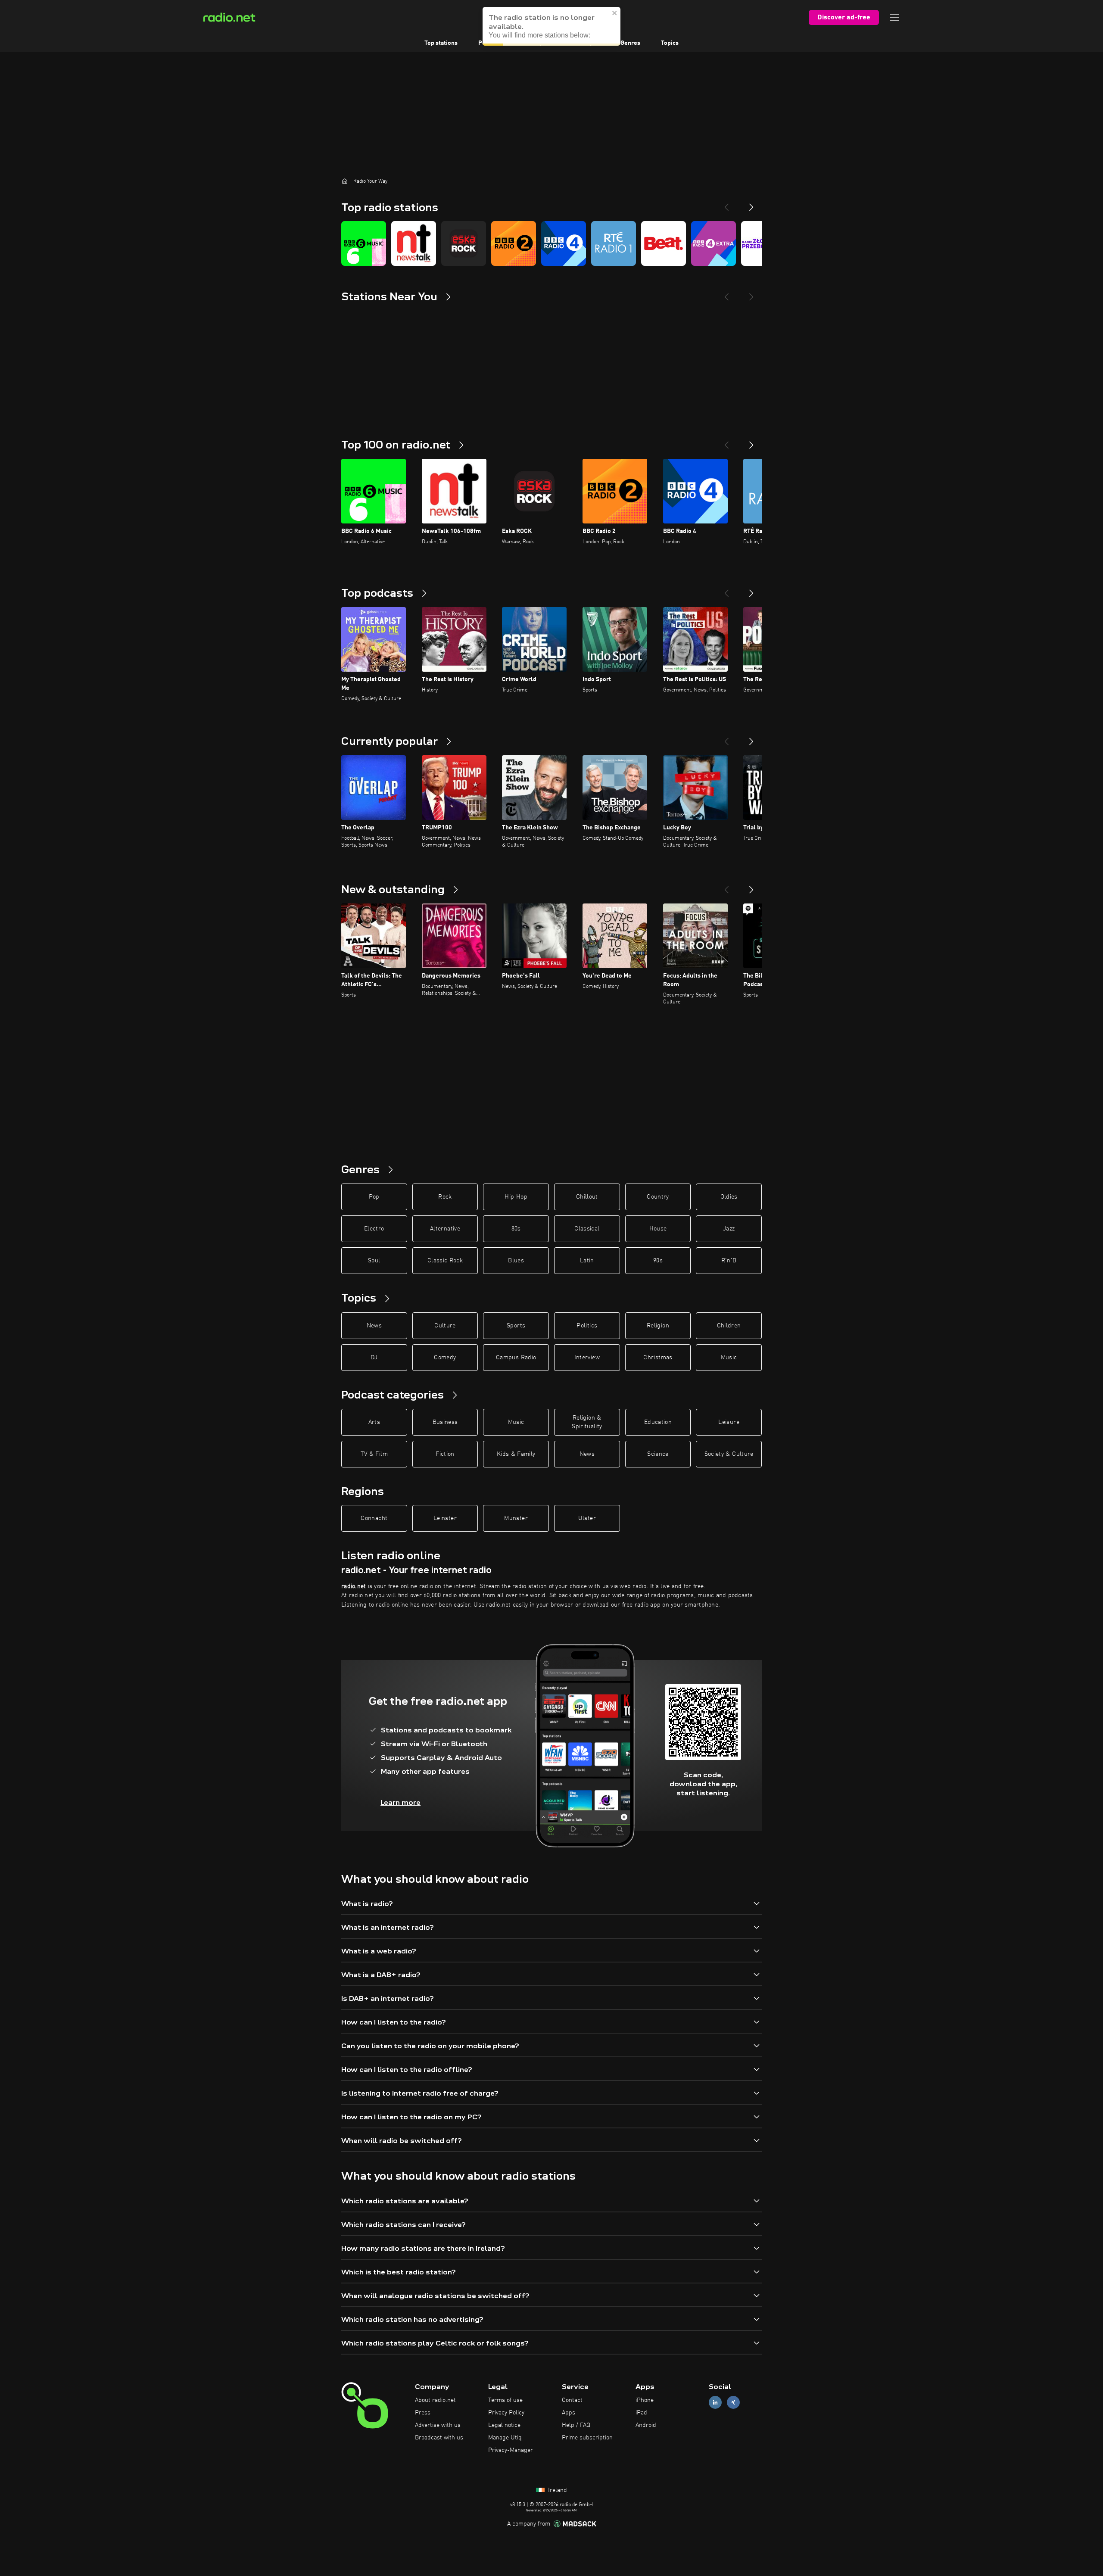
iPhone (645, 2400)
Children (729, 1326)
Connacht (374, 1518)
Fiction (445, 1454)
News (374, 1326)
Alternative (445, 1229)
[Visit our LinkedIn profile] (715, 2403)
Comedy (445, 1358)
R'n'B (729, 1261)
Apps (569, 2413)
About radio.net (435, 2400)
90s (658, 1261)
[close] (615, 12)
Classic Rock (445, 1261)
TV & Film (374, 1454)
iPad (641, 2413)
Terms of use (505, 2400)
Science (658, 1454)
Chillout (587, 1197)
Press (423, 2413)
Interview (587, 1358)
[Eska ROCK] (464, 243)
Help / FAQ (576, 2425)
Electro (374, 1229)
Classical (587, 1229)
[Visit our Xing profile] (733, 2403)
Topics (670, 43)
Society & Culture (729, 1454)
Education (658, 1422)
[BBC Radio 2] (514, 243)
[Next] (751, 204)
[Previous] (726, 204)
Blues (516, 1261)
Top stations (441, 43)
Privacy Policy (506, 2413)
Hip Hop (516, 1197)
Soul (374, 1261)
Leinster (445, 1518)
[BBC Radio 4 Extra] (714, 243)
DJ (374, 1358)
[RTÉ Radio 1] (614, 243)
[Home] (345, 181)
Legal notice (504, 2425)
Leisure (729, 1422)
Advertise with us (438, 2425)
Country (658, 1197)
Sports (516, 1326)
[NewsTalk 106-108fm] (414, 243)
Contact (572, 2400)
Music (729, 1358)
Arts (374, 1422)
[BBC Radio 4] (564, 243)
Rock (445, 1197)
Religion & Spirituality (587, 1422)
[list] (551, 243)
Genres (630, 43)
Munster (516, 1518)
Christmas (658, 1358)
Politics (587, 1326)
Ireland (557, 2490)
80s (516, 1229)
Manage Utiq (505, 2438)
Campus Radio (516, 1358)
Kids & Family (516, 1454)
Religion (658, 1326)
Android (646, 2425)
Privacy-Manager (511, 2450)
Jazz (729, 1229)
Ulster (587, 1518)
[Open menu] (894, 17)
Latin (587, 1261)
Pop (374, 1197)
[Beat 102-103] (664, 243)
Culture (445, 1326)
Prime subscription (587, 2438)
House (658, 1229)
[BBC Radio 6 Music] (364, 243)
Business (445, 1422)
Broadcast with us (439, 2438)
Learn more (400, 1802)
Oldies (729, 1197)
